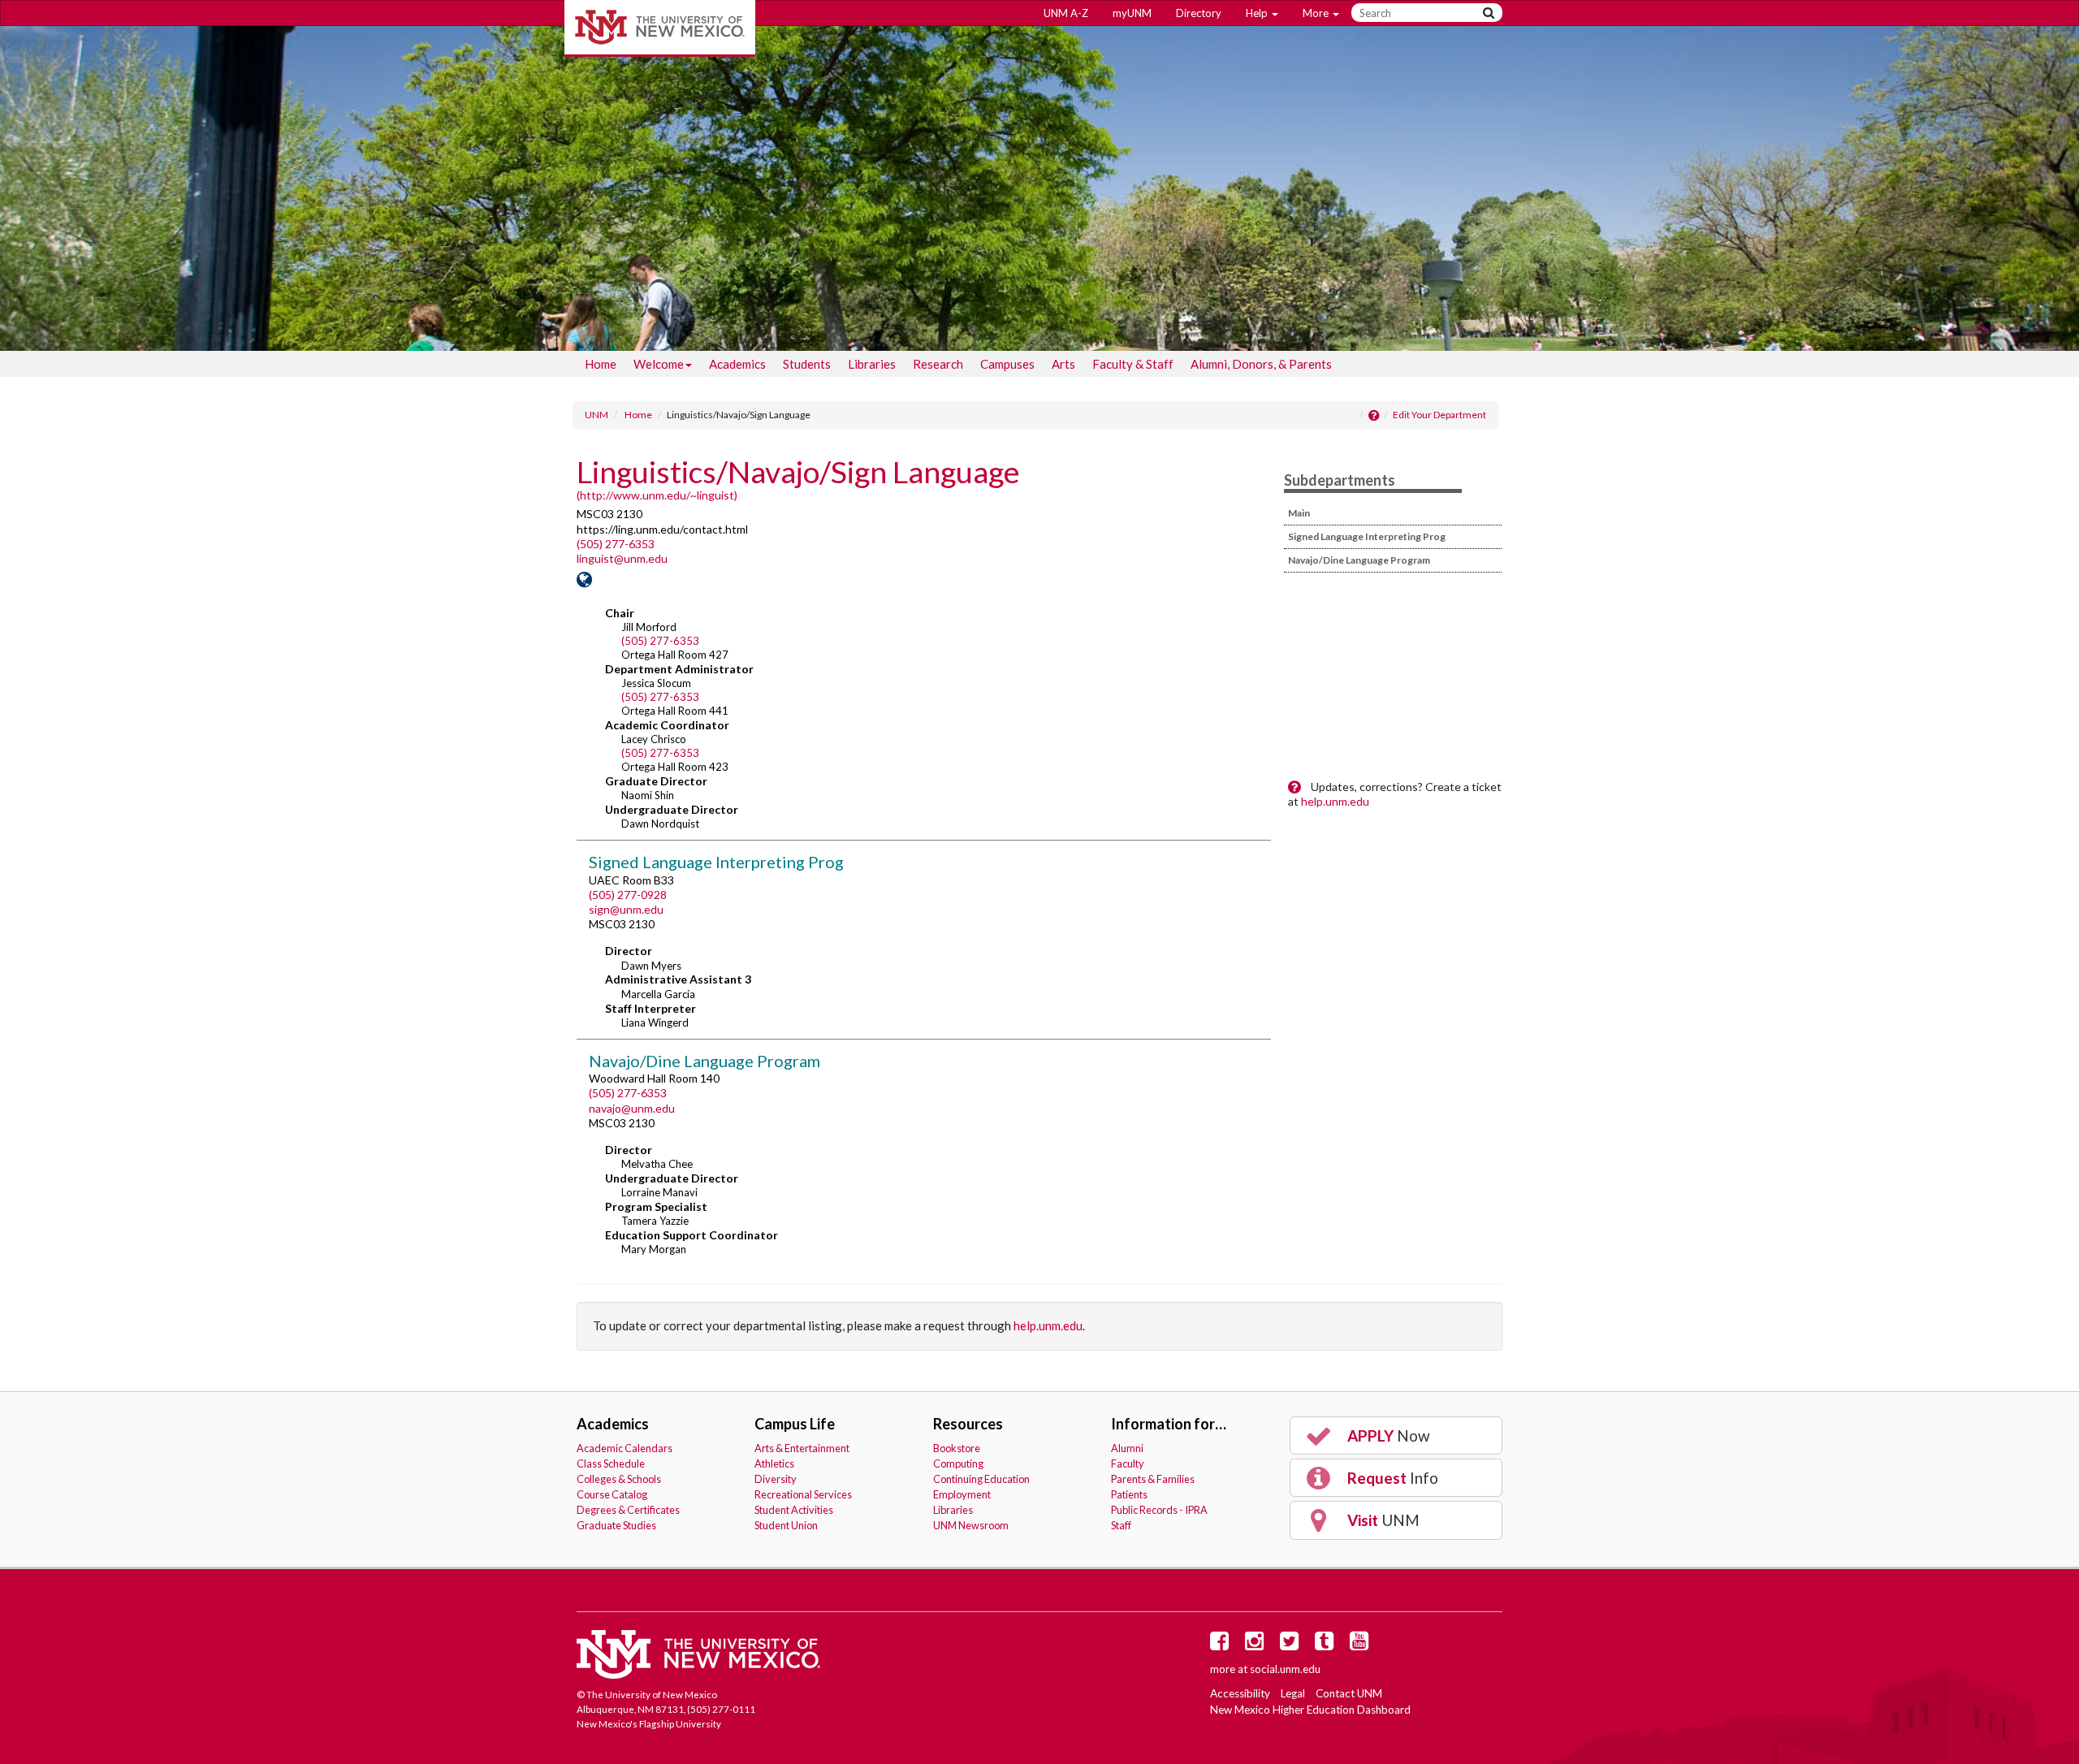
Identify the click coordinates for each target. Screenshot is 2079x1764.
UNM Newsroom (971, 1525)
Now (1387, 1435)
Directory (1199, 13)
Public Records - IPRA (1159, 1510)
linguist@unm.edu (622, 558)
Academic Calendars (625, 1448)
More (1317, 13)
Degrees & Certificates (628, 1510)
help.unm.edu (1335, 801)
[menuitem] (601, 364)
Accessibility (1240, 1693)
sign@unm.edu (626, 909)
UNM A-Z (1066, 13)
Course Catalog (612, 1494)
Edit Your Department (1439, 415)
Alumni (1127, 1448)
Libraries (872, 364)
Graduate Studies (616, 1525)
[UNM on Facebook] (1222, 1645)
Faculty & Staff (1133, 364)
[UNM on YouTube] (1362, 1645)
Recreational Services (803, 1494)
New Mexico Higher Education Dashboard (1310, 1710)
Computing (958, 1464)
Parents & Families (1153, 1479)
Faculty (1128, 1464)
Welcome (659, 364)
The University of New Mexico (660, 28)
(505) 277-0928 (628, 895)
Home (601, 364)
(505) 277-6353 (616, 544)
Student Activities (794, 1510)
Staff (1121, 1525)
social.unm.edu (1285, 1669)
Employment (962, 1494)
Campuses (1007, 364)
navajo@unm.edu (632, 1108)
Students (807, 364)
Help (1258, 13)
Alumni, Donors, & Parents (1261, 364)
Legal (1293, 1693)
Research (938, 364)
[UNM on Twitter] (1292, 1645)
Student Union (786, 1525)
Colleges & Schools (619, 1479)
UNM (596, 415)
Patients (1129, 1494)
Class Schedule (611, 1464)
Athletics (774, 1464)
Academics (737, 364)
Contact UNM (1349, 1693)
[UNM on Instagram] (1257, 1645)
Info (1391, 1478)
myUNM (1132, 13)
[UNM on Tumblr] (1327, 1645)
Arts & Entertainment (802, 1448)
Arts (1063, 364)
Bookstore (957, 1448)
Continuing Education (981, 1479)
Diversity (776, 1479)
